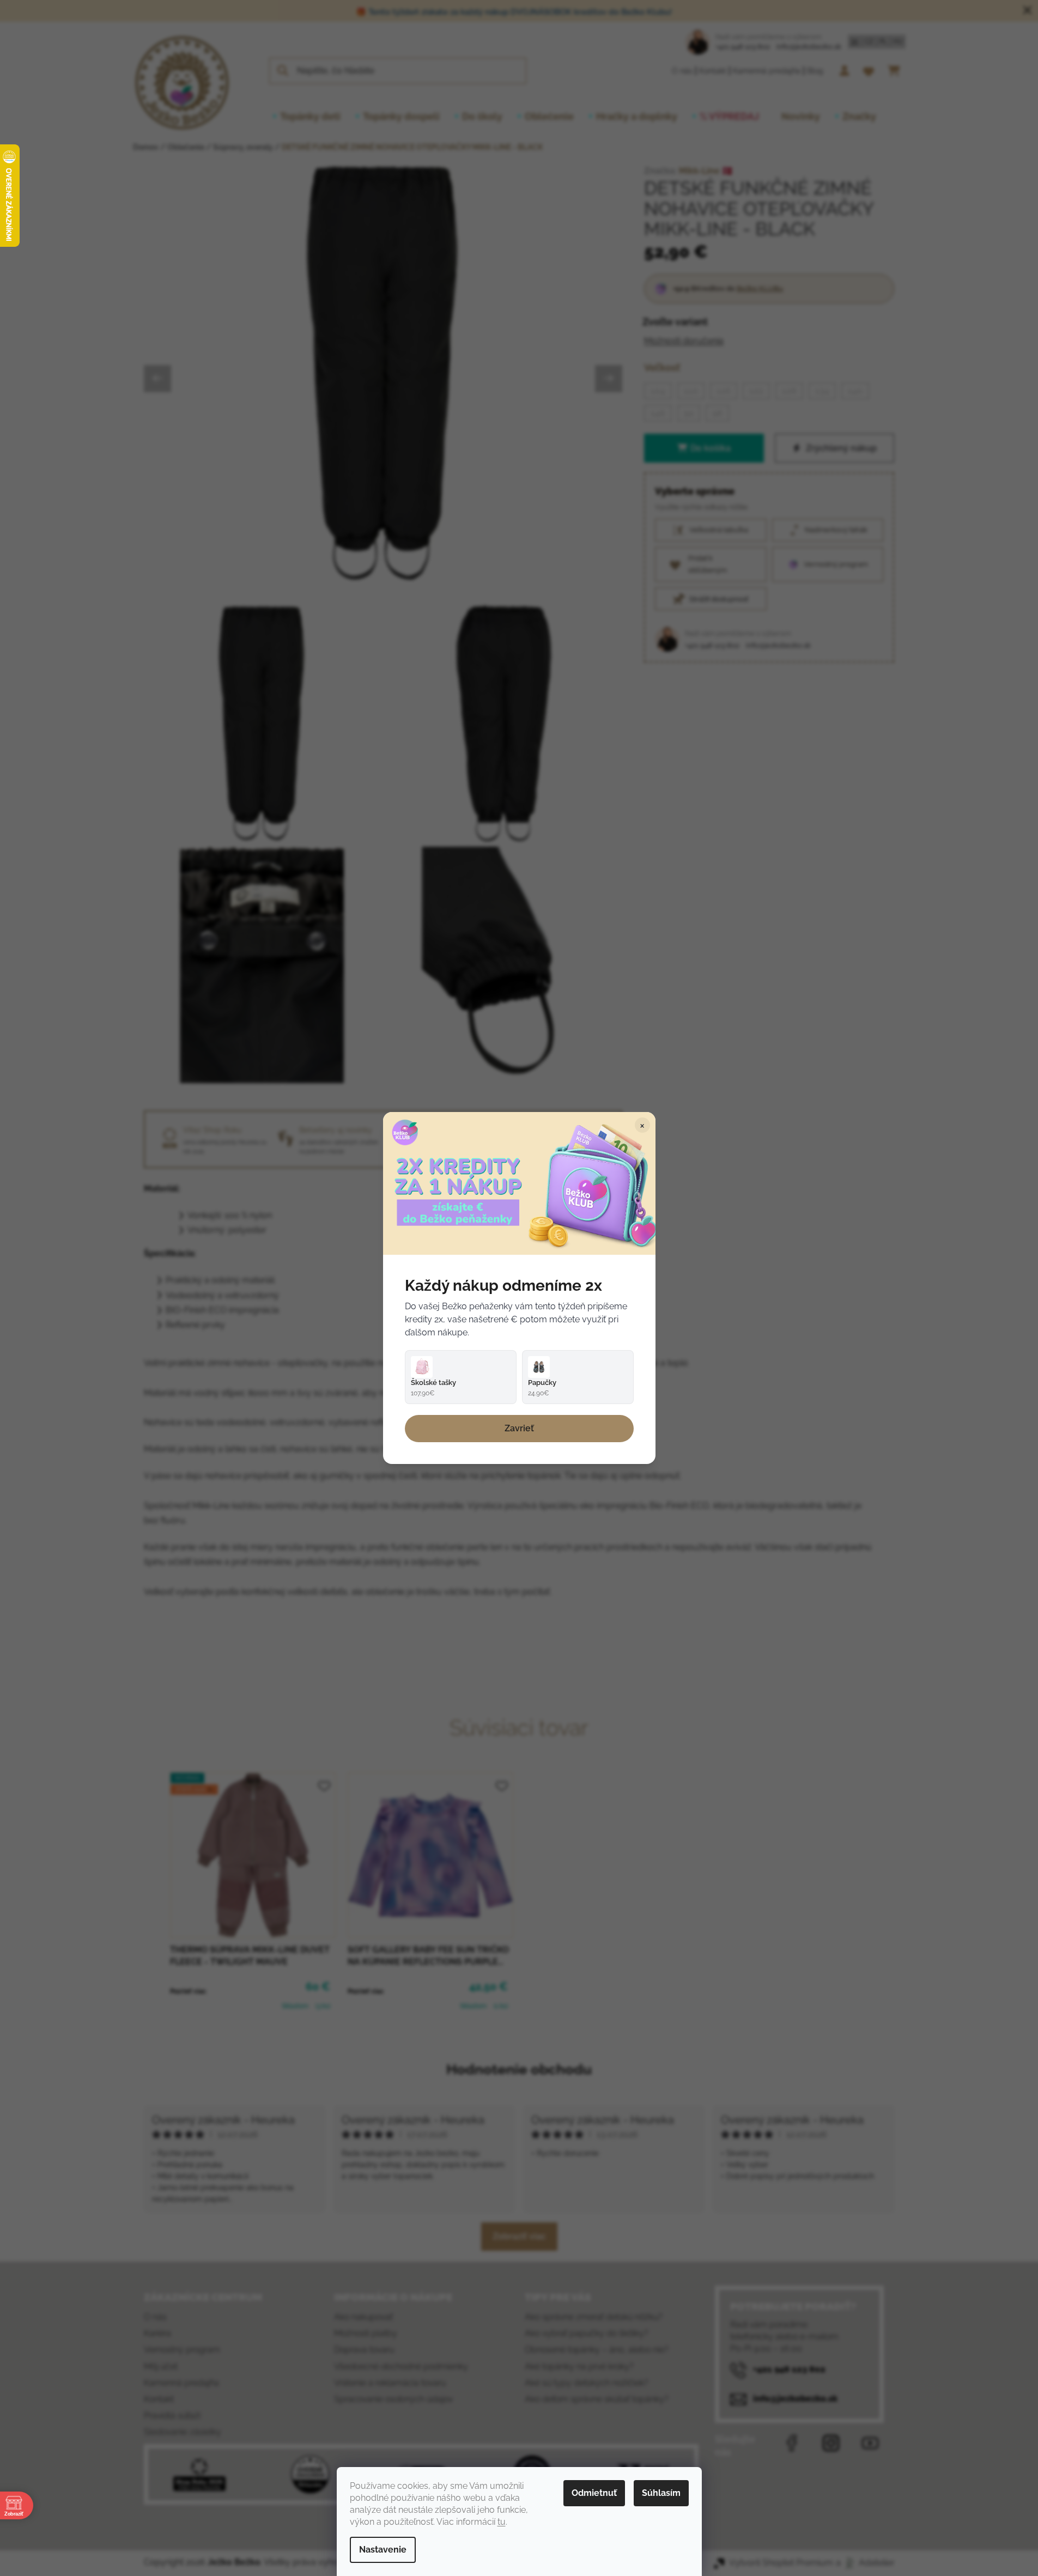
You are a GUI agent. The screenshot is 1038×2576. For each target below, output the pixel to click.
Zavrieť (519, 1428)
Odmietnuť (594, 2493)
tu (502, 2522)
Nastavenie (383, 2550)
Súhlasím (661, 2493)
